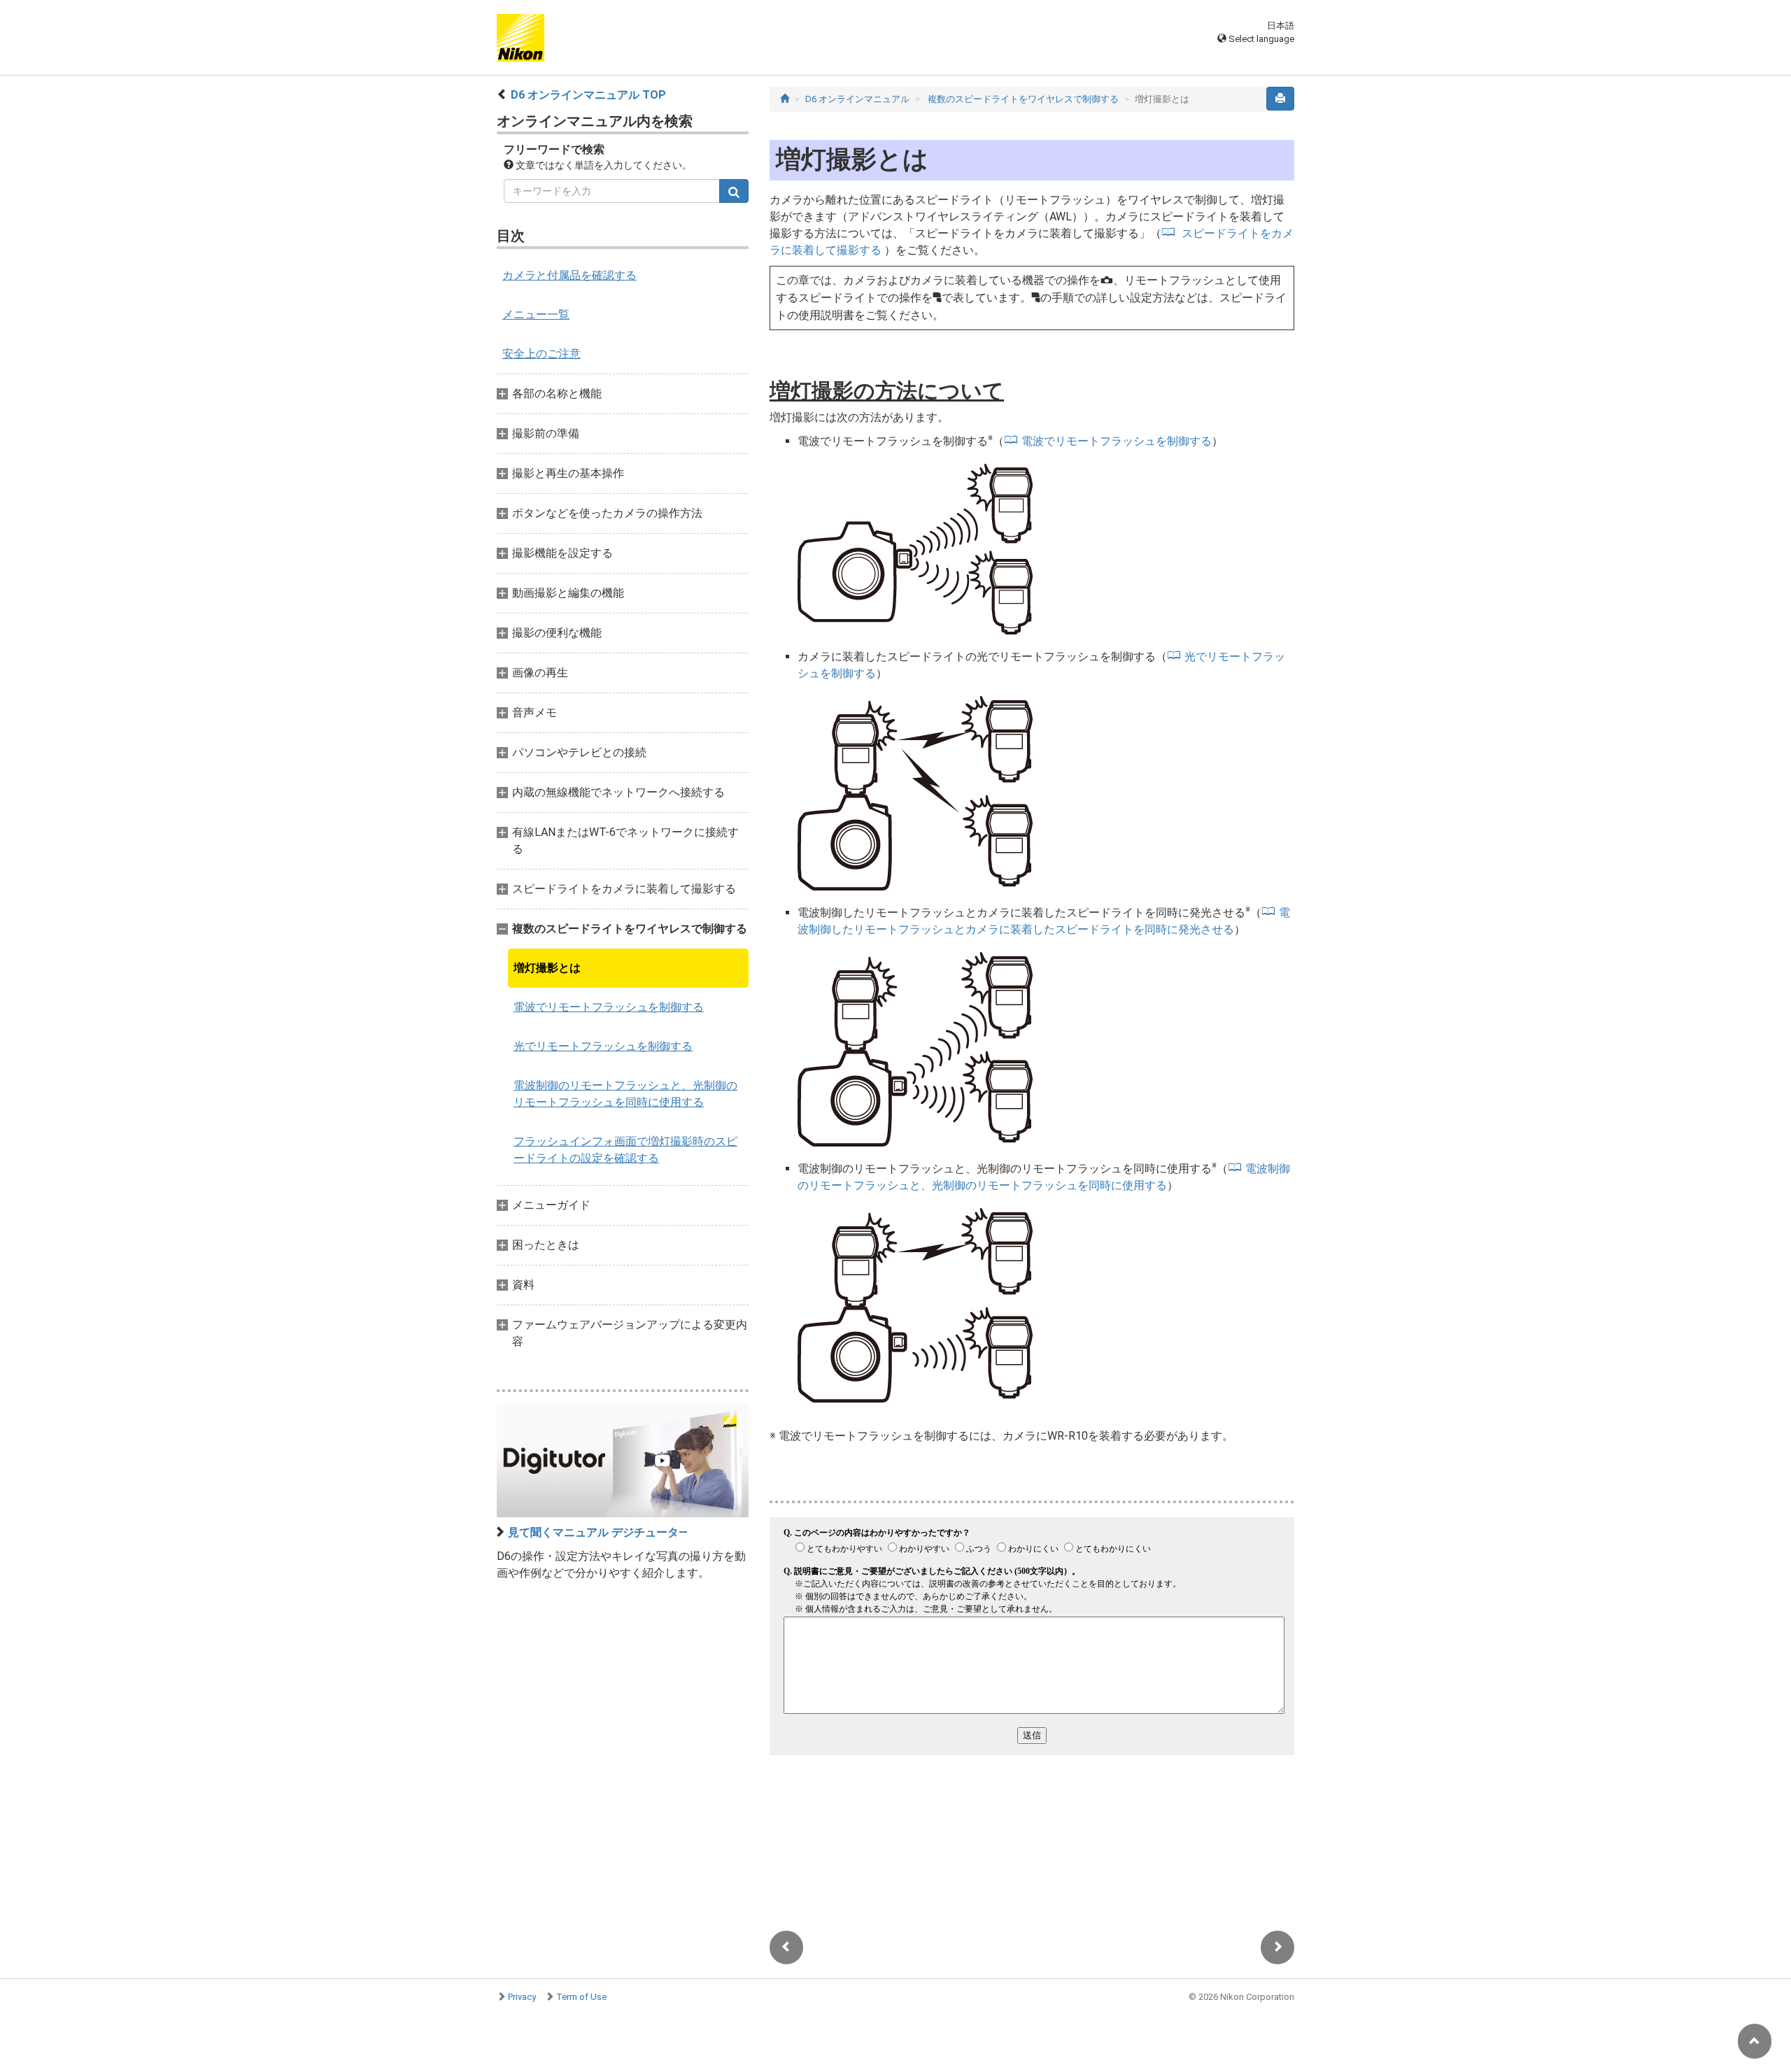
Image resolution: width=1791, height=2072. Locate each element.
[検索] (734, 191)
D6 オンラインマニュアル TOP (588, 95)
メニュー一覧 (536, 314)
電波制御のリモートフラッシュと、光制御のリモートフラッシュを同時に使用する (625, 1094)
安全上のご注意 (541, 354)
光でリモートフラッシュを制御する (603, 1046)
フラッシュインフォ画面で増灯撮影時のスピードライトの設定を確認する (625, 1150)
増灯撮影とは (547, 968)
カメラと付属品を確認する (569, 275)
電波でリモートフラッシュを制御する (609, 1007)
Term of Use (581, 1997)
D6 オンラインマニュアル (857, 99)
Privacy (522, 1997)
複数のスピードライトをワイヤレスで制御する (1024, 99)
